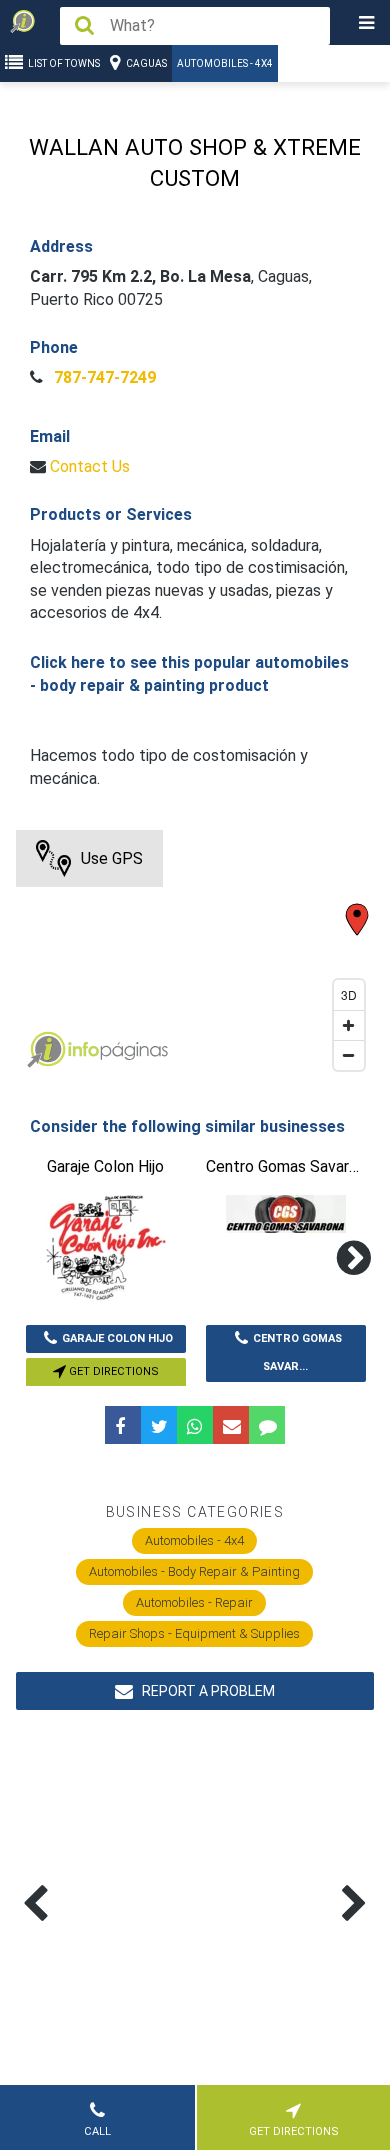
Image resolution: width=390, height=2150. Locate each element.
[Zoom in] (349, 1025)
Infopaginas (46, 1050)
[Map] (195, 955)
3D (349, 994)
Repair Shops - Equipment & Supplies (194, 1633)
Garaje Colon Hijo (117, 1338)
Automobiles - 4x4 (225, 63)
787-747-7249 (103, 377)
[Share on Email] (231, 1425)
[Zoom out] (349, 1055)
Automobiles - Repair (194, 1602)
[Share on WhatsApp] (195, 1425)
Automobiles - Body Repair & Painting (194, 1571)
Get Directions (112, 1371)
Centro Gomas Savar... (297, 1353)
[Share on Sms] (267, 1425)
